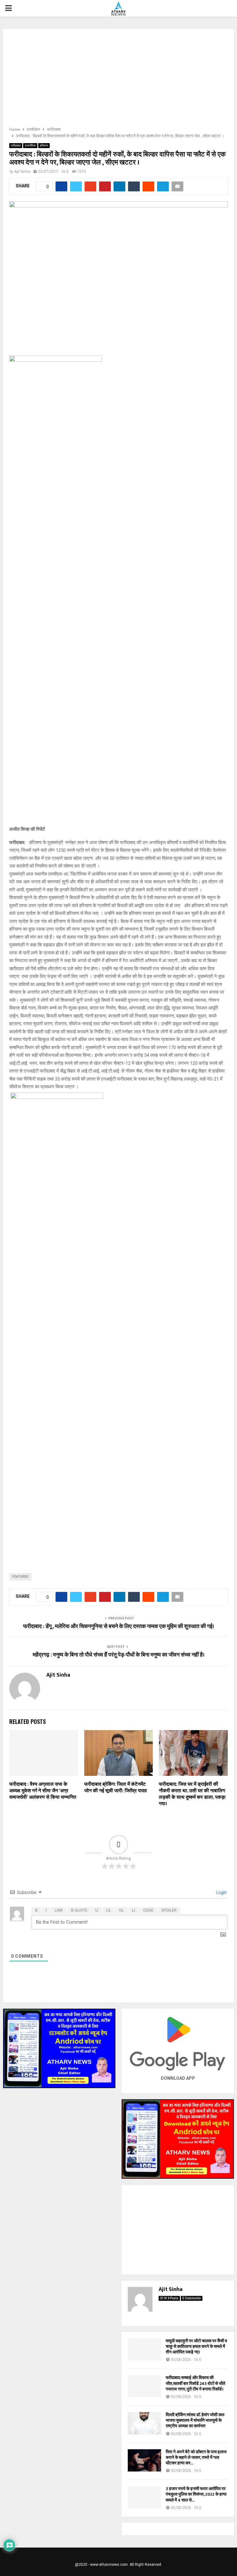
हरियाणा (44, 145)
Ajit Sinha (22, 172)
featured (20, 1577)
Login (221, 1892)
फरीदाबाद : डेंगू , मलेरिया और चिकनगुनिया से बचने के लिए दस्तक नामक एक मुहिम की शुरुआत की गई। (119, 1627)
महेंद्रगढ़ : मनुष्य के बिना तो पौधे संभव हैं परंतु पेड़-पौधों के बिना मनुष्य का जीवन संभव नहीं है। (119, 1655)
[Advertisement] (118, 80)
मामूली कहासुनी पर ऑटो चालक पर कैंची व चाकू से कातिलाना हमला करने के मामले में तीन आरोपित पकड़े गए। (196, 2346)
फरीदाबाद (16, 145)
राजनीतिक (30, 145)
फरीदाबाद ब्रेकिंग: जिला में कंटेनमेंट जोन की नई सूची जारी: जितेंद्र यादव (116, 1788)
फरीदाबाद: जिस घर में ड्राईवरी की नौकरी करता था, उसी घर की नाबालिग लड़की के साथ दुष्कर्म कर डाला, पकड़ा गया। (192, 1794)
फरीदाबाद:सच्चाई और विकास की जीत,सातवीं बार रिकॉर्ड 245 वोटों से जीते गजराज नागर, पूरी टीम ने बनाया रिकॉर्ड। (195, 2383)
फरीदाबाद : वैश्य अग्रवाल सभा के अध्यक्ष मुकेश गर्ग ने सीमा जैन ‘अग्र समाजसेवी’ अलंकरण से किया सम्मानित (43, 1791)
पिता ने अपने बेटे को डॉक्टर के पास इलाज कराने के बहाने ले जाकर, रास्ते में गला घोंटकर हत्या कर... (196, 2457)
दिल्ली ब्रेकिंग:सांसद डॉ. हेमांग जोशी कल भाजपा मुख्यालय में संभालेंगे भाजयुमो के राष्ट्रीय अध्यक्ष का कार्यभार (195, 2420)
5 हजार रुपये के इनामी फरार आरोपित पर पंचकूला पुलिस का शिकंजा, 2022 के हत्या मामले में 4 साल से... (196, 2494)
